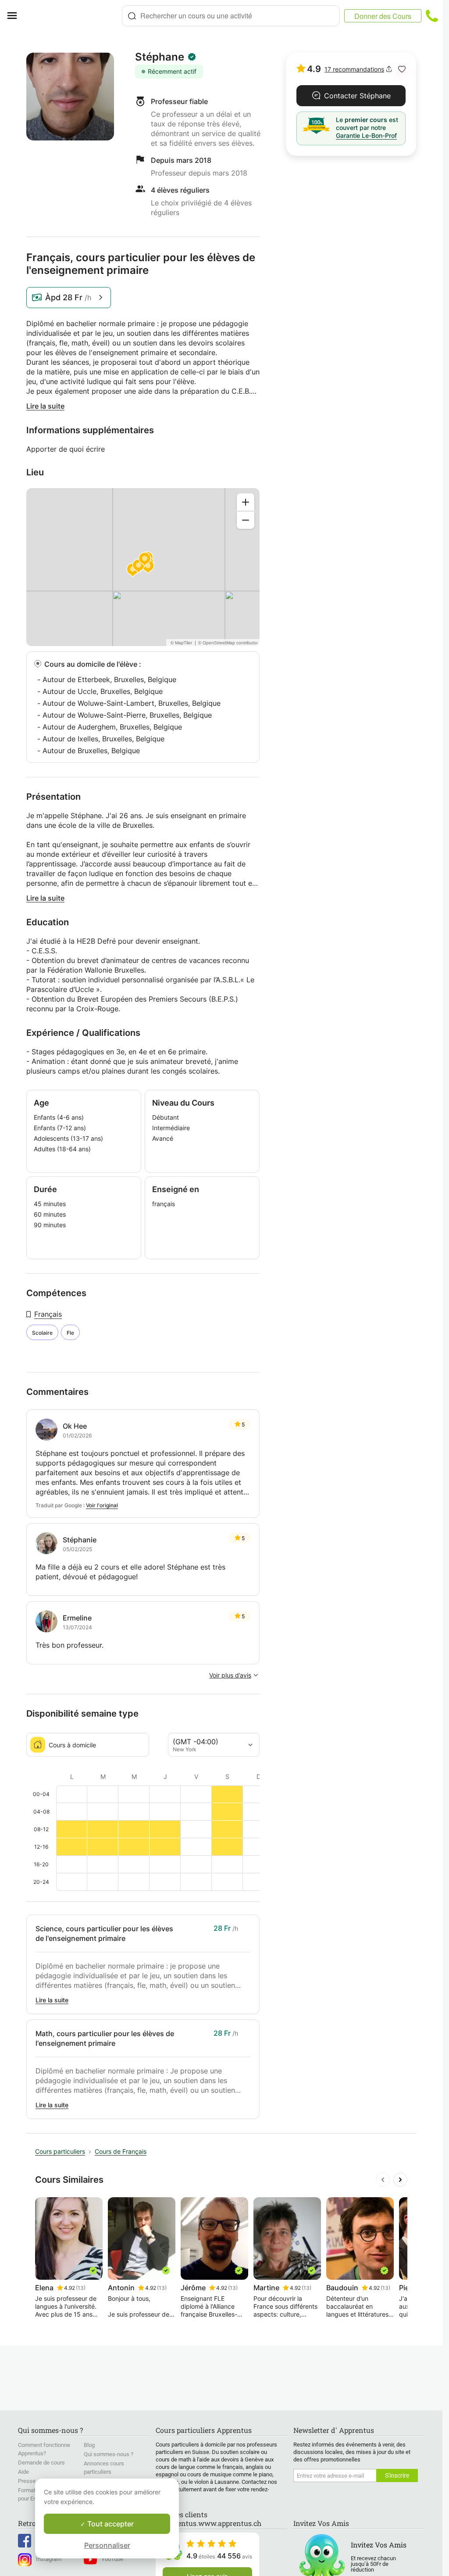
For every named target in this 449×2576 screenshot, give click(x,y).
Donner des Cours (383, 16)
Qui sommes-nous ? (109, 2454)
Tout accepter (110, 2524)
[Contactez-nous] (432, 16)
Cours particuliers (60, 2151)
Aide (23, 2472)
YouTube (112, 2559)
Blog (89, 2445)
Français (48, 1314)
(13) (81, 2288)
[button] (402, 69)
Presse (27, 2481)
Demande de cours (41, 2463)
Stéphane (160, 57)
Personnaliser (107, 2545)
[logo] (73, 16)
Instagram (49, 2559)
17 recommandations (354, 69)
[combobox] (231, 16)
